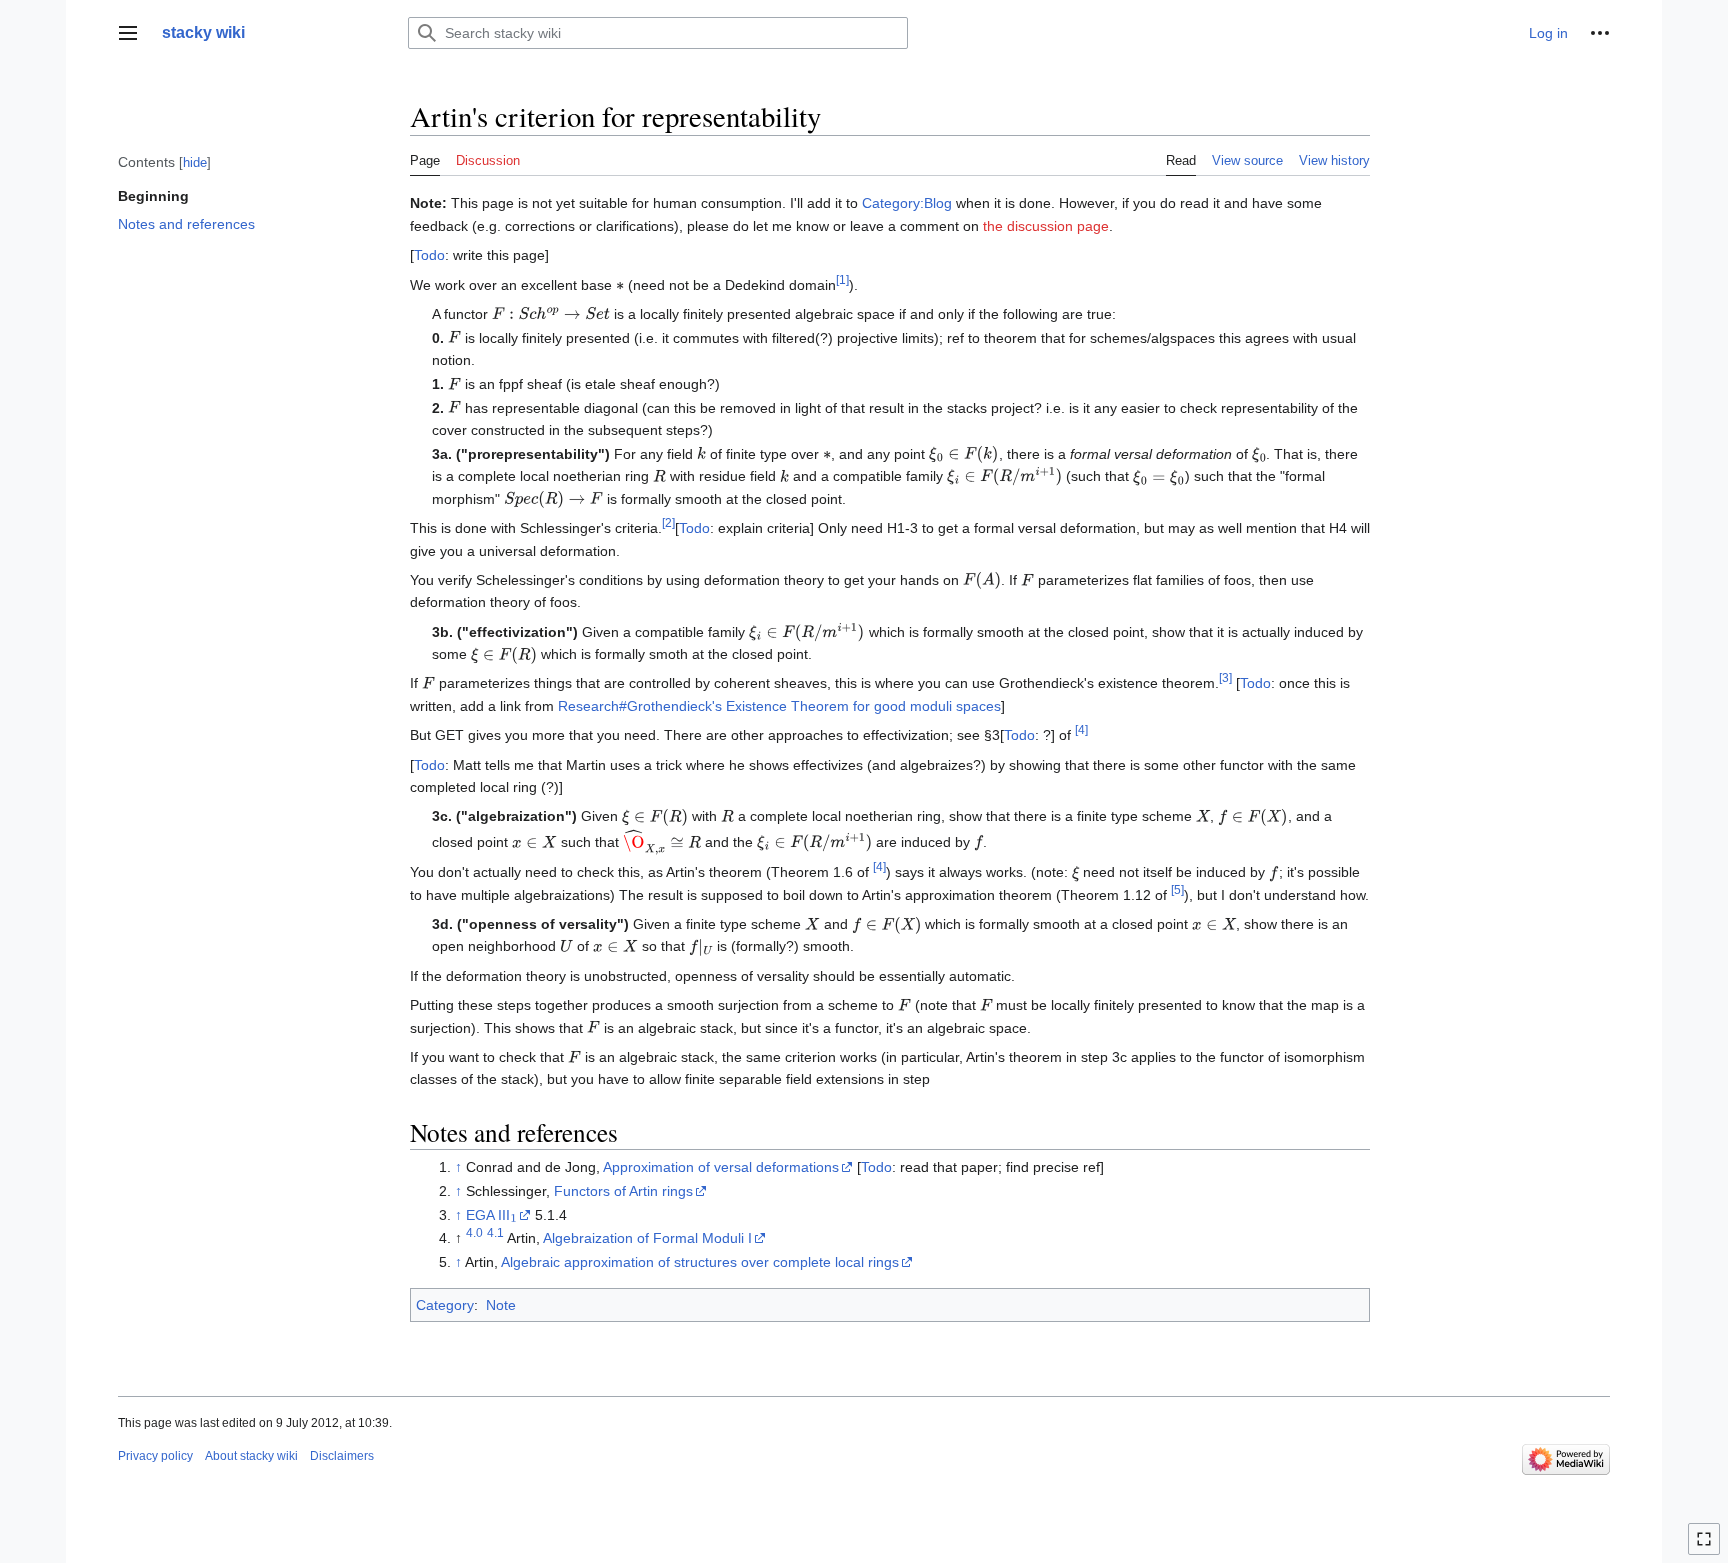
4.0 (474, 1233)
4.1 (495, 1233)
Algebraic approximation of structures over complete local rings (700, 1262)
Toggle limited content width (1707, 1547)
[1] (842, 279)
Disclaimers (342, 1456)
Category (445, 1305)
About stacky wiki (251, 1456)
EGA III (490, 1215)
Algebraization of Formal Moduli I (647, 1238)
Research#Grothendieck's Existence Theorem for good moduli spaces (779, 706)
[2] (668, 522)
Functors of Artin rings (623, 1191)
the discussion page (1046, 226)
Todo (429, 255)
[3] (1225, 678)
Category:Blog (907, 203)
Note (501, 1305)
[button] (128, 33)
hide (195, 162)
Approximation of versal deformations (721, 1167)
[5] (1177, 889)
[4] (1081, 730)
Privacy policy (155, 1456)
